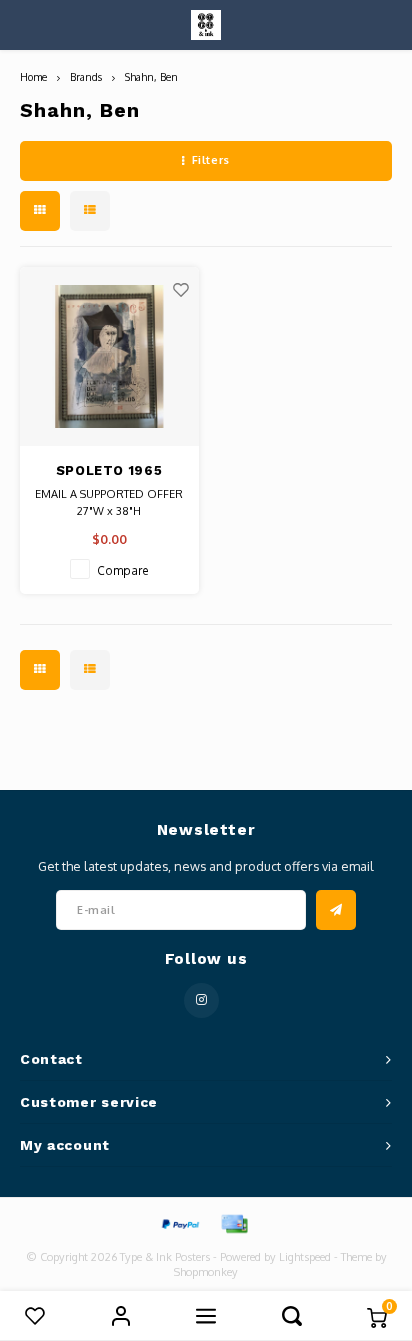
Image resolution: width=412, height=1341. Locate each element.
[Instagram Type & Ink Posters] (201, 1000)
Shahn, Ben (151, 76)
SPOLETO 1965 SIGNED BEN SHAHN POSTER (109, 472)
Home (33, 76)
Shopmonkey (206, 1272)
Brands (86, 76)
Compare (123, 570)
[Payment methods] (179, 1222)
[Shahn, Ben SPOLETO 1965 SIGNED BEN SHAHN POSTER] (109, 356)
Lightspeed (305, 1257)
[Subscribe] (336, 910)
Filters (211, 160)
